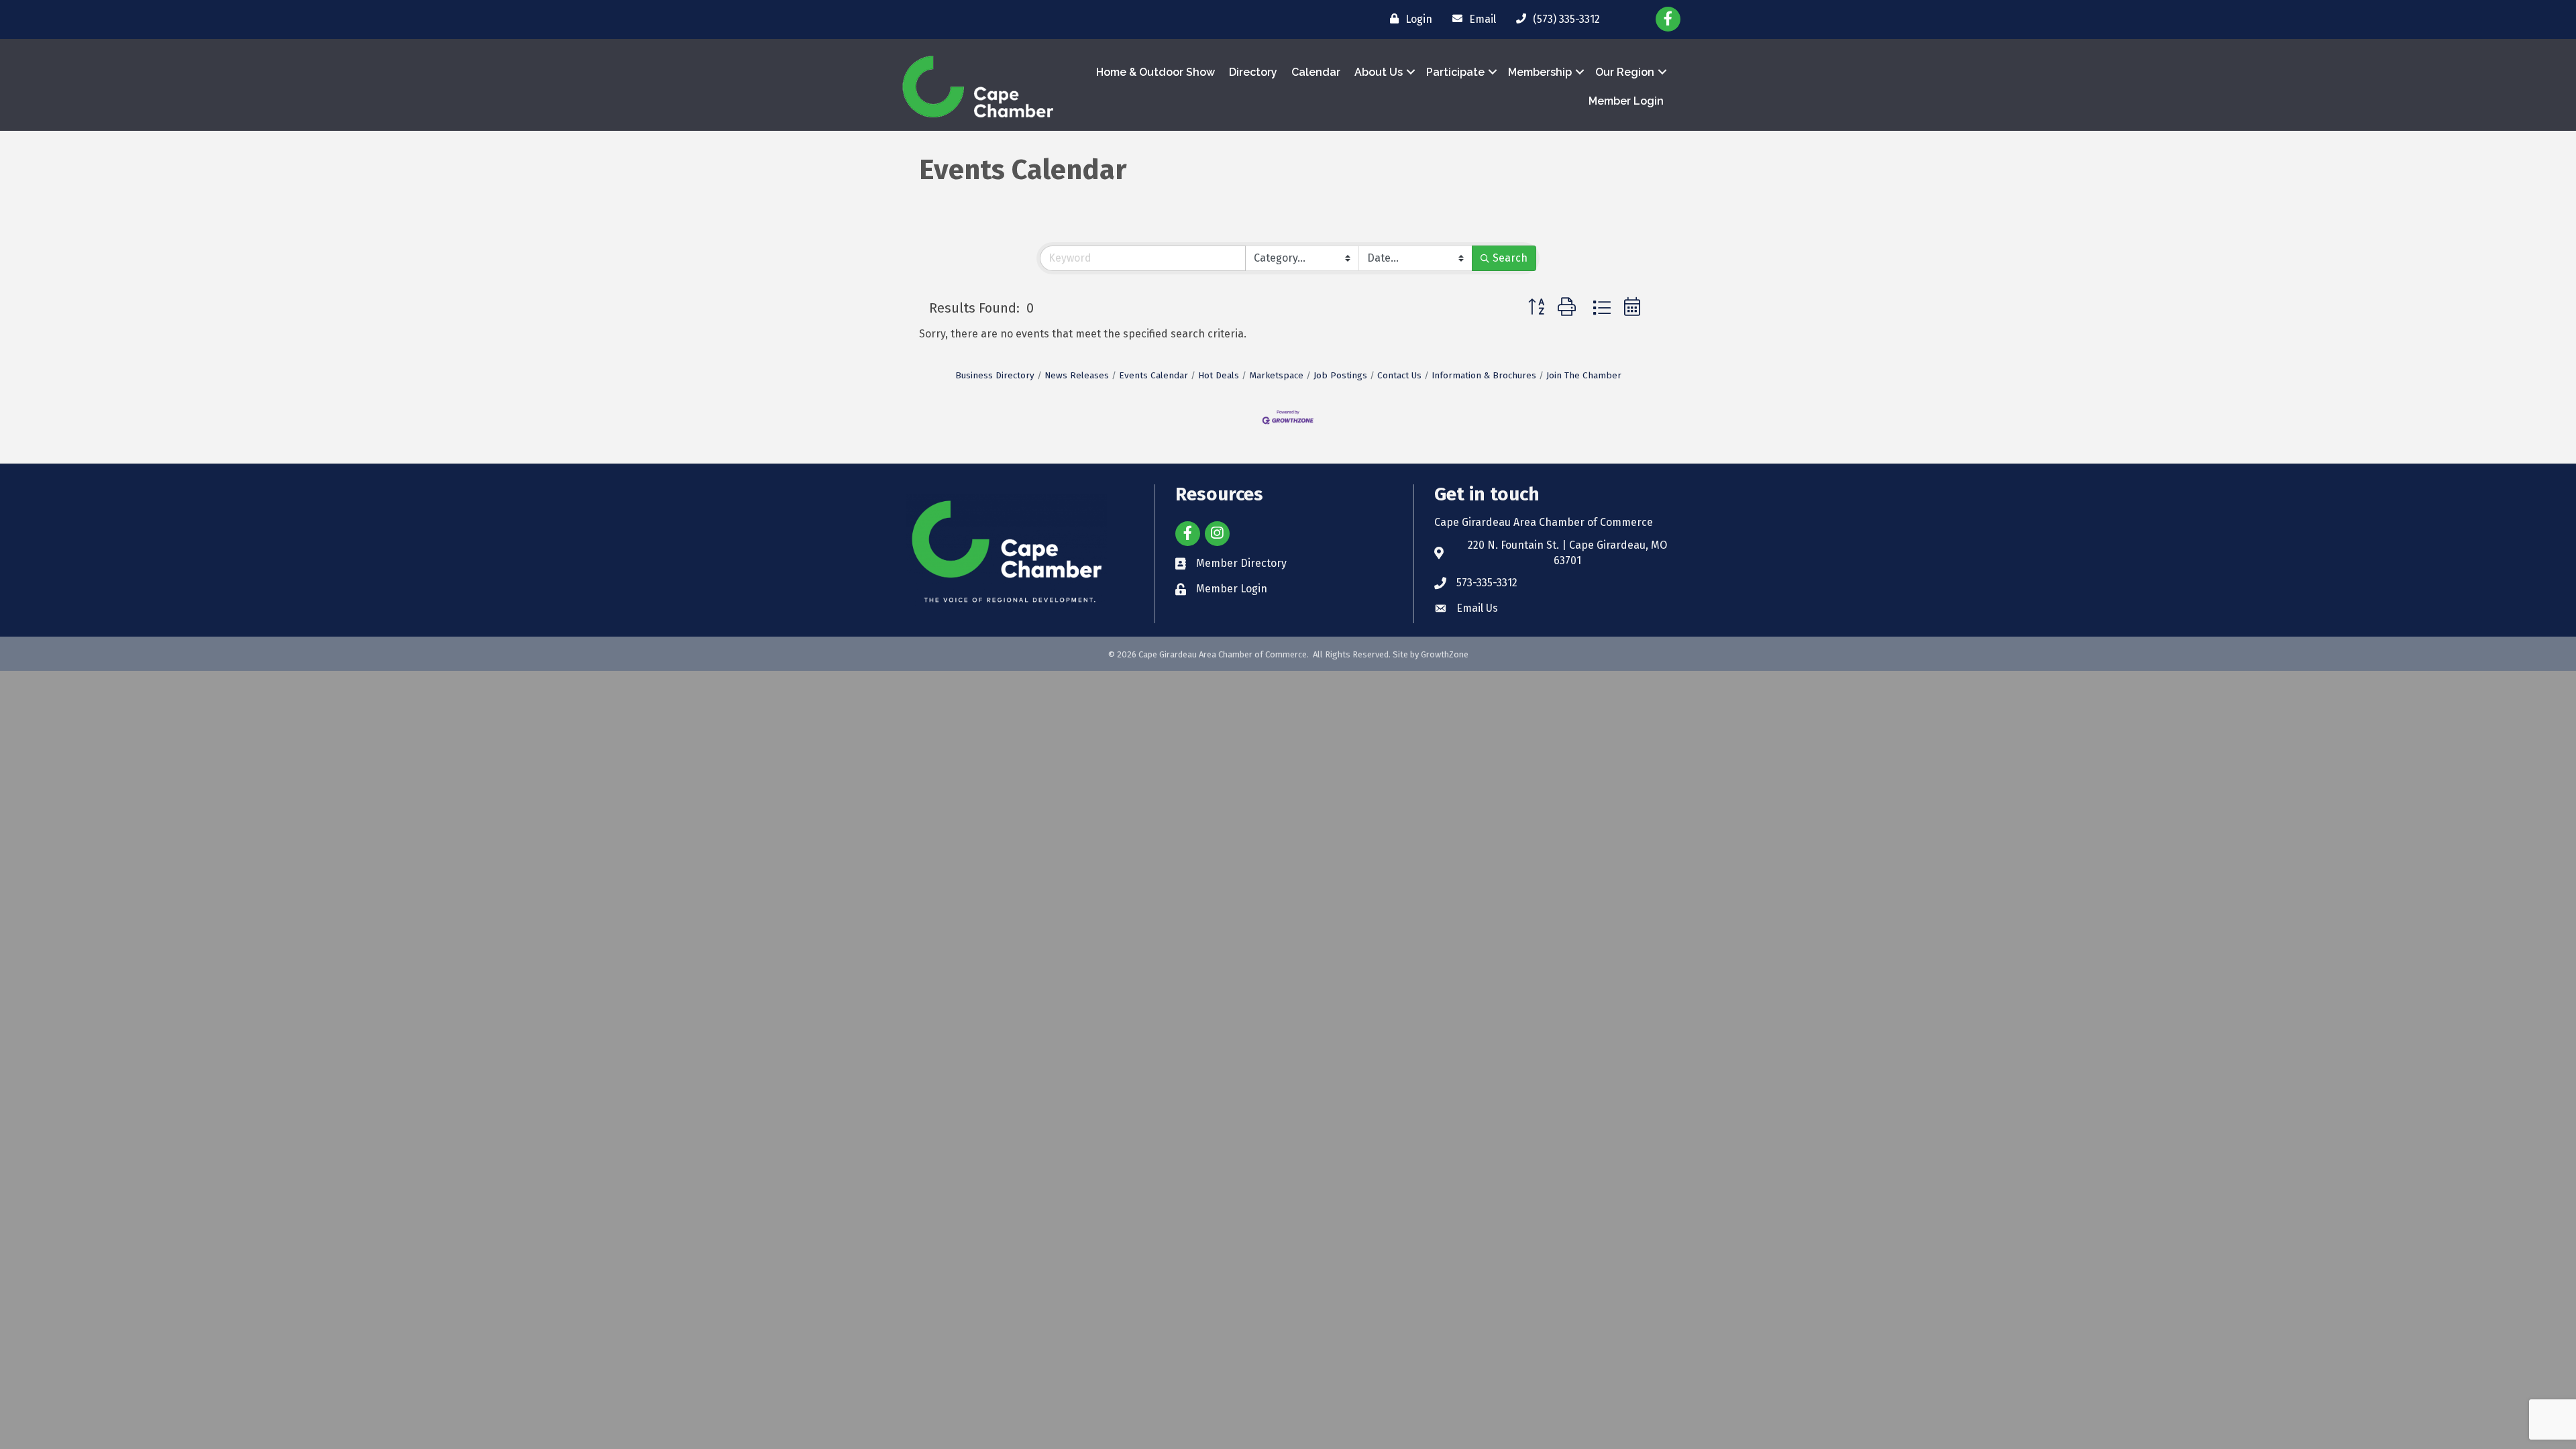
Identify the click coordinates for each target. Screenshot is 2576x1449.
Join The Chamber (1584, 375)
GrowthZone (1445, 654)
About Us (1379, 72)
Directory (1253, 72)
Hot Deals (1219, 375)
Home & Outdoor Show (1156, 72)
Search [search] (1510, 258)
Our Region (1625, 72)
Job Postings (1340, 375)
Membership (1540, 72)
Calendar (1316, 72)
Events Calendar (1153, 375)
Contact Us (1399, 375)
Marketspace (1276, 375)
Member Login (1626, 101)
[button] (1536, 308)
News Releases (1077, 375)
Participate (1455, 72)
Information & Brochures (1484, 375)
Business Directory (995, 375)
